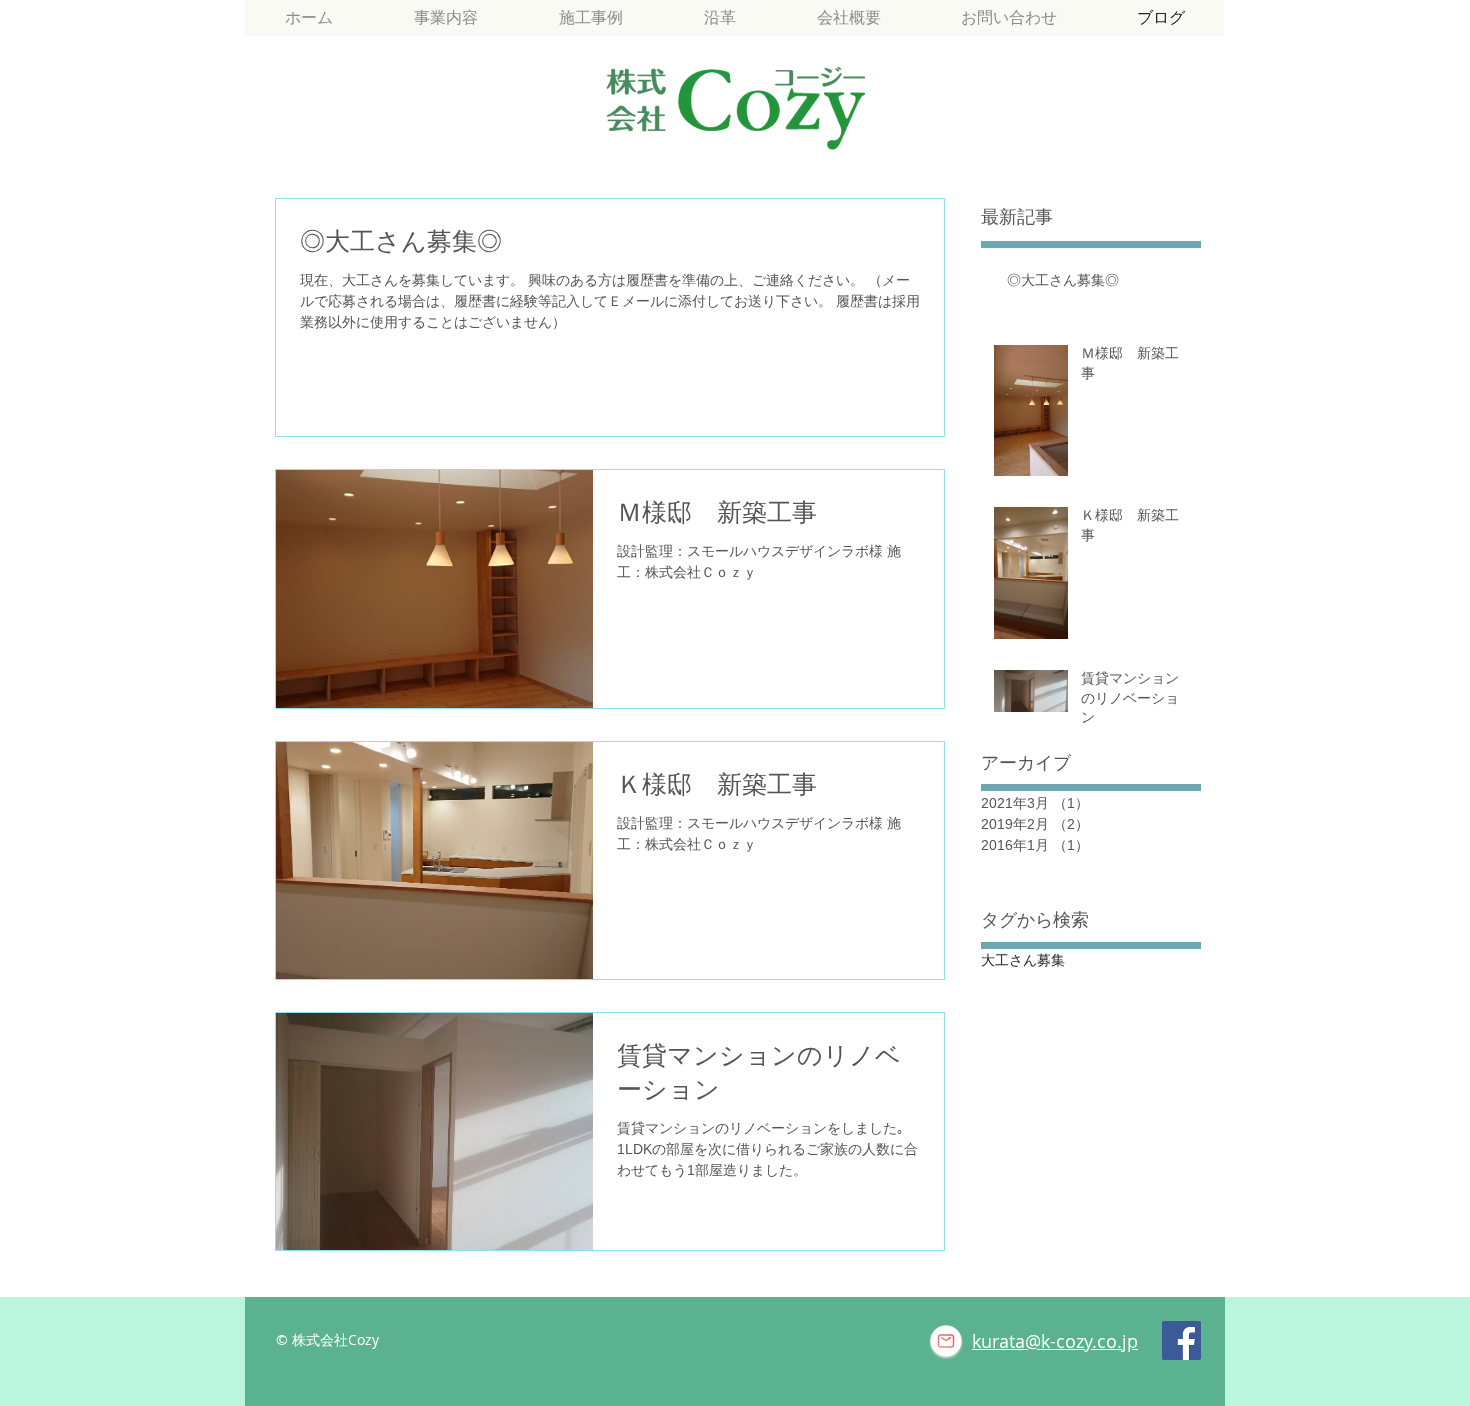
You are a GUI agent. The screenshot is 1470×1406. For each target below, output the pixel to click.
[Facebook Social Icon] (1181, 1340)
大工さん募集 (1023, 960)
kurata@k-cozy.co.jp (1055, 1341)
